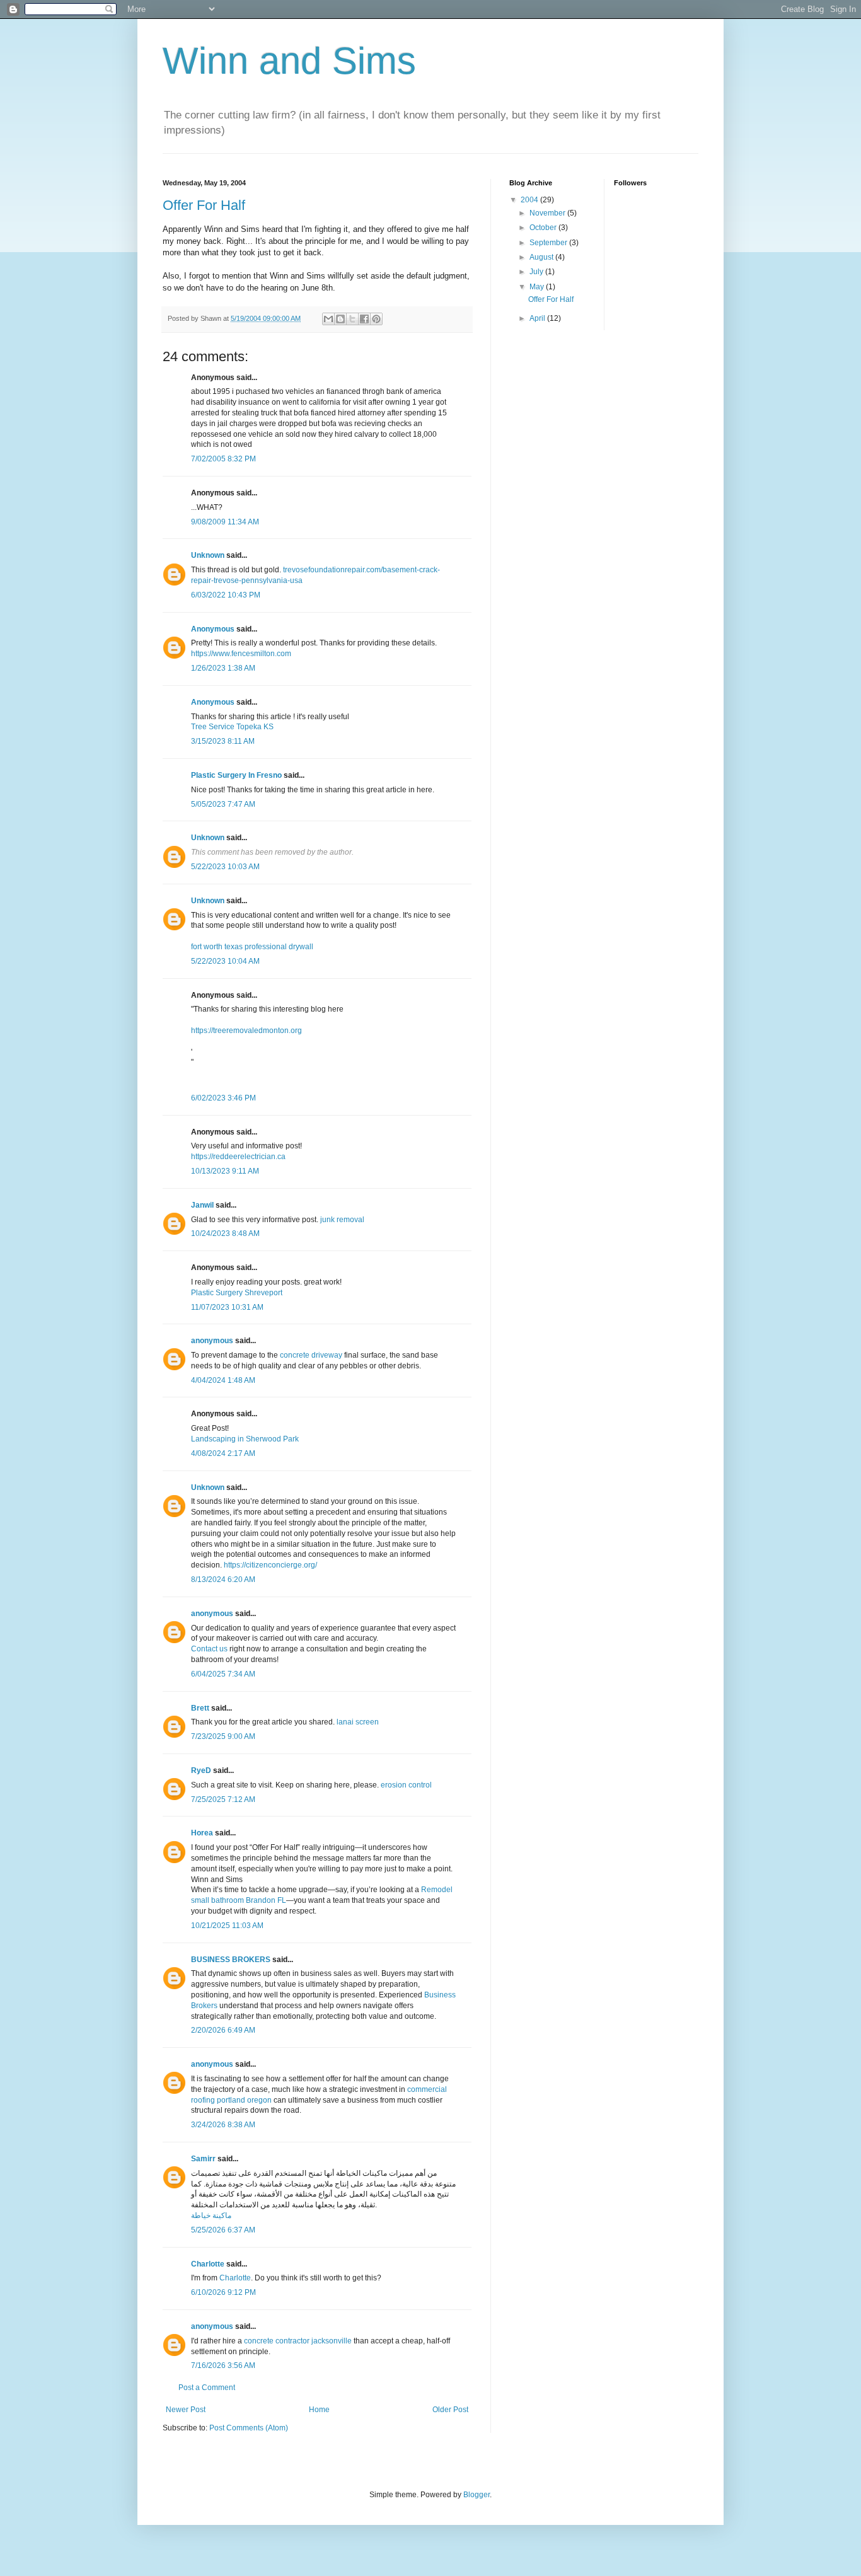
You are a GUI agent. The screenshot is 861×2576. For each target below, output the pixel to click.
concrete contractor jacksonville (298, 2341)
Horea (202, 1833)
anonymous (212, 1341)
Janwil (202, 1205)
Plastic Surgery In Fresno (236, 775)
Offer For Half (204, 205)
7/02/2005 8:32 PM (223, 459)
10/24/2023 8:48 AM (225, 1233)
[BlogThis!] (340, 319)
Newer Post (186, 2410)
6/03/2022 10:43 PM (226, 595)
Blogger (477, 2495)
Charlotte (208, 2264)
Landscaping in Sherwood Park (245, 1439)
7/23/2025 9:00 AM (223, 1736)
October (544, 228)
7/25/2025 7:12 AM (223, 1799)
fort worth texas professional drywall (252, 947)
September (549, 243)
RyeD (201, 1770)
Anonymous (213, 629)
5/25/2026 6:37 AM (223, 2230)
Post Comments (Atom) (249, 2428)
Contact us (209, 1649)
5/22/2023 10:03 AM (225, 867)
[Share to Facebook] (364, 319)
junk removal (342, 1220)
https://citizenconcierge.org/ (270, 1565)
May (538, 287)
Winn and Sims (289, 61)
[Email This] (328, 319)
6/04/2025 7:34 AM (223, 1674)
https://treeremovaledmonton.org (246, 1031)
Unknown (208, 555)
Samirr (203, 2159)
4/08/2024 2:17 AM (223, 1453)
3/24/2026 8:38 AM (223, 2125)
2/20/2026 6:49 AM (223, 2030)
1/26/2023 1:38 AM (223, 668)
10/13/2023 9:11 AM (225, 1171)
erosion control (406, 1785)
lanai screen (358, 1722)
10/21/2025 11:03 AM (227, 1926)
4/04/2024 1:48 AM (223, 1380)
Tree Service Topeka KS (232, 727)
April (538, 318)
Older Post (450, 2410)
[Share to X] (352, 319)
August (542, 257)
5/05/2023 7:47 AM (223, 804)
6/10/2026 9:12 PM (223, 2292)
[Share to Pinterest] (376, 319)
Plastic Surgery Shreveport (237, 1293)
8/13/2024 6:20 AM (223, 1580)
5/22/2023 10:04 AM (225, 961)
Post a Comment (207, 2388)
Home (319, 2410)
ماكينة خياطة (211, 2215)
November (548, 213)
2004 (530, 200)
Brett (200, 1708)
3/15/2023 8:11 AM (223, 741)
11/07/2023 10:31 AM (227, 1307)
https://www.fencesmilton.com (241, 654)
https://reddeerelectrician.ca (238, 1157)
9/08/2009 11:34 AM (225, 522)
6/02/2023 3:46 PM (223, 1098)
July (537, 272)
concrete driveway (311, 1355)
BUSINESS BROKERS (231, 1960)
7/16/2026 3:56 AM (223, 2365)
